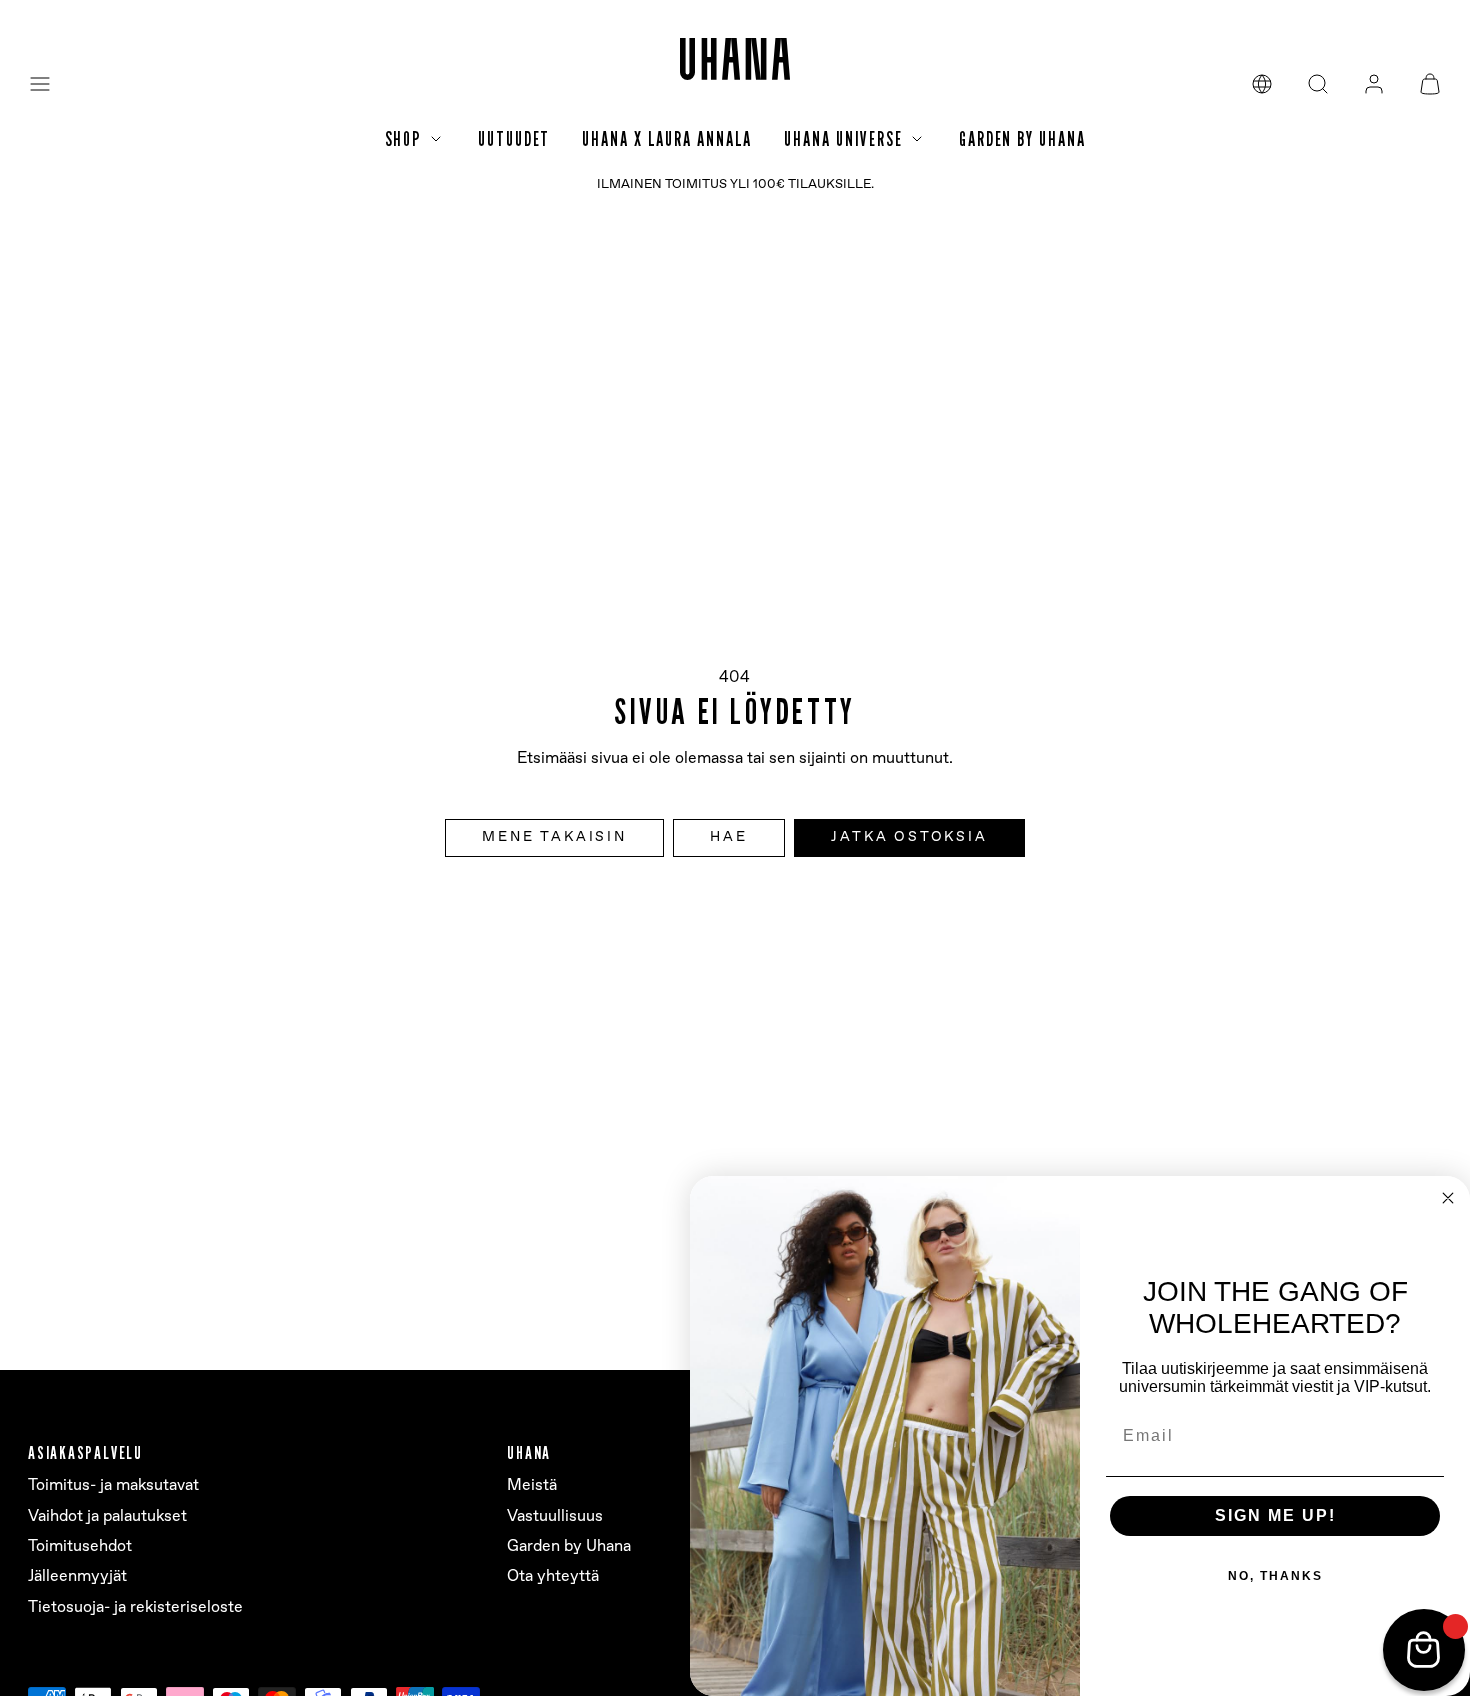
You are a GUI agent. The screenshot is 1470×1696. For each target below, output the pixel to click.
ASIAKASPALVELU (85, 1452)
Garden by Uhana (569, 1546)
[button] (40, 84)
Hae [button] (728, 837)
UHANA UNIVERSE (843, 139)
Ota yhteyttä (553, 1576)
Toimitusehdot (80, 1546)
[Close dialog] (1448, 1198)
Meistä (532, 1485)
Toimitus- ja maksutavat (113, 1485)
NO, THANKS (1275, 1576)
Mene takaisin (554, 837)
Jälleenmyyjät (77, 1576)
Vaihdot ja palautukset (107, 1516)
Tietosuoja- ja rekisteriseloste (135, 1607)
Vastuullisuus (555, 1516)
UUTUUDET (514, 139)
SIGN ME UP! (1275, 1515)
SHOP (404, 139)
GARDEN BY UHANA (1022, 139)
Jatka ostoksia (909, 837)
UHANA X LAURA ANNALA (667, 139)
